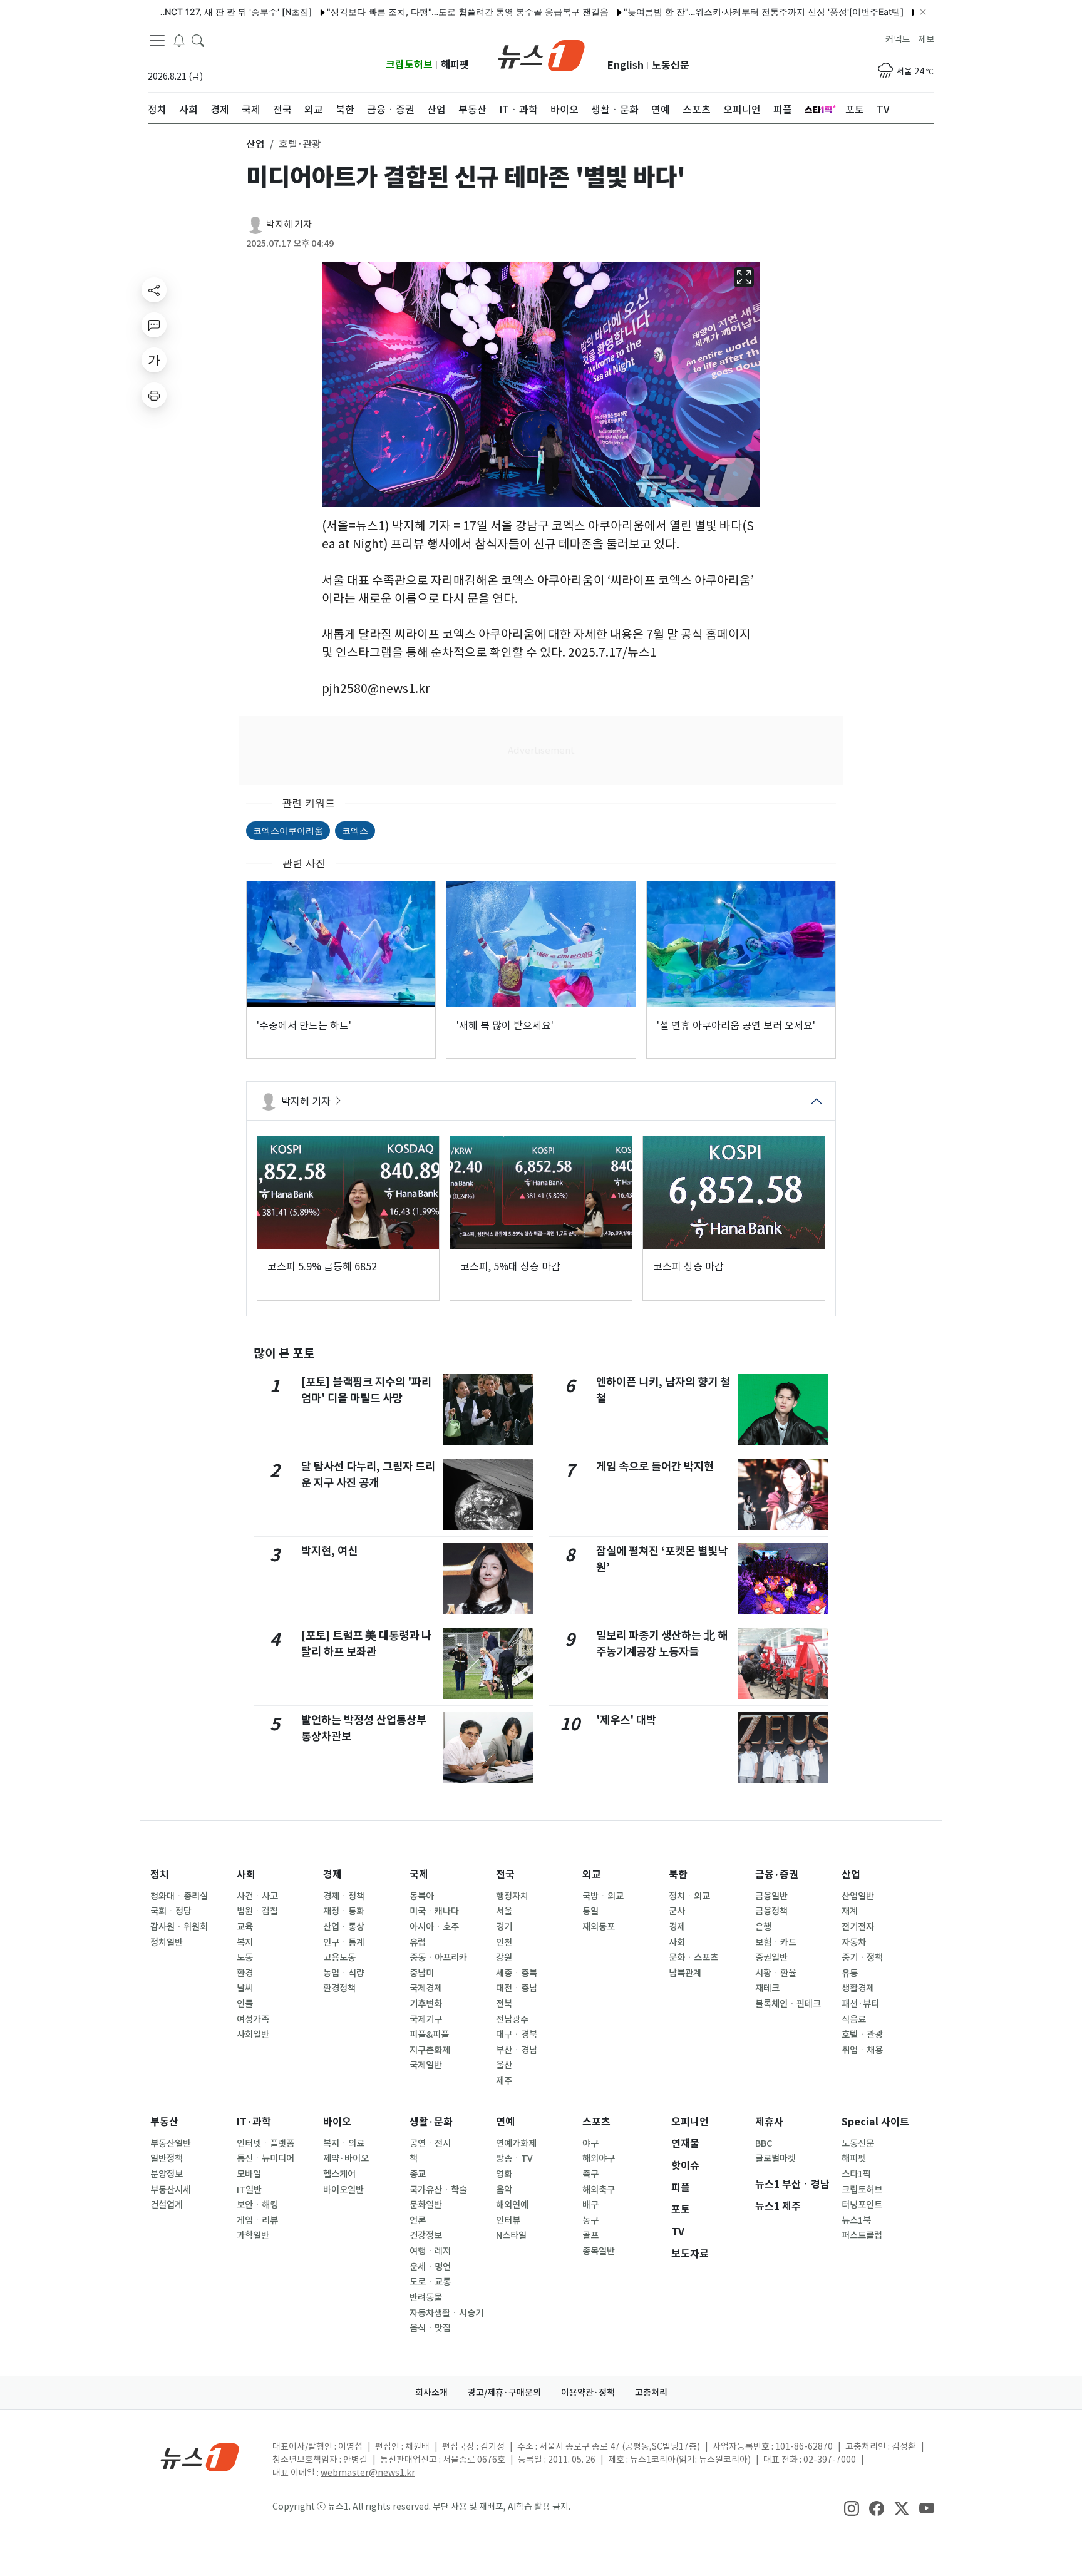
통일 (590, 1911)
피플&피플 (429, 2035)
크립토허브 (409, 65)
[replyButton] (154, 325)
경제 (332, 1875)
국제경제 (426, 1988)
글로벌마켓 (775, 2158)
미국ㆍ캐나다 (434, 1911)
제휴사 (769, 2122)
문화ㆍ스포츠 (693, 1958)
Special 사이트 (875, 2122)
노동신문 (671, 65)
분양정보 (167, 2174)
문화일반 (426, 2205)
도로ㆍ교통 (430, 2282)
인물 (245, 2004)
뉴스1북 (856, 2220)
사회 (246, 1875)
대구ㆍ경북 (517, 2035)
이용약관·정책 (588, 2393)
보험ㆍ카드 (776, 1942)
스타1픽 (856, 2174)
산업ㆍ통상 (344, 1927)
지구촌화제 (430, 2050)
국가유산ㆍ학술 (438, 2190)
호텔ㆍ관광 (862, 2035)
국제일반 (426, 2065)
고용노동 (339, 1958)
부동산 (164, 2122)
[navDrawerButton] (157, 41)
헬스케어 (339, 2174)
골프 (590, 2235)
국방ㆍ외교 (603, 1896)
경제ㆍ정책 (344, 1896)
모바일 (249, 2174)
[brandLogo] (541, 54)
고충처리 (651, 2393)
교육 (245, 1927)
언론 (418, 2220)
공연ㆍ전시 (430, 2143)
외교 (592, 1875)
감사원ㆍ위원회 (179, 1927)
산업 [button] (255, 144)
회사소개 (431, 2393)
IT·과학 (254, 2122)
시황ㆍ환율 (776, 1973)
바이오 (337, 2122)
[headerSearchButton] (198, 40)
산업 (851, 1875)
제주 (504, 2081)
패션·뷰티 (860, 2004)
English (626, 65)
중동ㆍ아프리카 (438, 1958)
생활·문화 (431, 2122)
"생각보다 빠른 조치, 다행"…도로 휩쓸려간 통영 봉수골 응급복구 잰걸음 (411, 12)
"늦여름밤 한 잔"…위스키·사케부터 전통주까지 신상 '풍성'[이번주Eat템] (707, 12)
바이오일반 (343, 2190)
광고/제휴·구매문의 (504, 2393)
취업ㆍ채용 (862, 2050)
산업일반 (858, 1896)
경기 (504, 1927)
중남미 (422, 1973)
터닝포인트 (862, 2205)
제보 (926, 39)
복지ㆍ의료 (344, 2143)
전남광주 (512, 2019)
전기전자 (858, 1927)
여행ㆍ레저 (430, 2251)
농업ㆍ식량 (344, 1973)
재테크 (767, 1988)
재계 (850, 1911)
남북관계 (685, 1973)
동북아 (422, 1896)
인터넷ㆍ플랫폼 (265, 2143)
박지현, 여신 (329, 1551)
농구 (590, 2220)
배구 (590, 2205)
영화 (504, 2174)
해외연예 (512, 2205)
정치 (160, 1875)
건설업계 (167, 2205)
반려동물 (426, 2297)
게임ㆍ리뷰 (257, 2220)
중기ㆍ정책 (862, 1958)
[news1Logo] (200, 2457)
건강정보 (426, 2235)
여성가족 (253, 2019)
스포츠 (596, 2122)
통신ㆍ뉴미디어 (265, 2158)
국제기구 (426, 2019)
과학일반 (253, 2235)
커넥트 (898, 39)
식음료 (854, 2019)
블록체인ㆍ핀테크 (788, 2004)
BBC (764, 2143)
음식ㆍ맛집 (430, 2328)
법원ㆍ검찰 (257, 1911)
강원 (504, 1958)
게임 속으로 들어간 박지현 (655, 1466)
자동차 (854, 1942)
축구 (590, 2174)
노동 (245, 1958)
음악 (504, 2190)
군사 (677, 1911)
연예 (505, 2122)
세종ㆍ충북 (517, 1973)
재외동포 (599, 1927)
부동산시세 (171, 2190)
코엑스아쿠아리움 (288, 830)
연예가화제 (516, 2143)
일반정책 (167, 2158)
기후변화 (426, 2004)
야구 (590, 2143)
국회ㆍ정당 (171, 1911)
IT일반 (249, 2190)
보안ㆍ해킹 (257, 2205)
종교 (418, 2174)
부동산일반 (171, 2143)
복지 (245, 1942)
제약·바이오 (346, 2158)
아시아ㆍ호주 (434, 1927)
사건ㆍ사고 (257, 1896)
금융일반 (771, 1896)
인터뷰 (508, 2220)
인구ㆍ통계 (344, 1942)
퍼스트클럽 (862, 2235)
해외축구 (599, 2190)
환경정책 (339, 1988)
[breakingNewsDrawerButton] (179, 40)
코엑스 (355, 830)
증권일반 (771, 1958)
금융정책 (771, 1911)
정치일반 (167, 1942)
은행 (763, 1927)
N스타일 (511, 2235)
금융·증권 (777, 1875)
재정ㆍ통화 (344, 1911)
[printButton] (154, 395)
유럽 (418, 1942)
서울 (504, 1911)
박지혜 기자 (289, 224)
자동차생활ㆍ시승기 (446, 2313)
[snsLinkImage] (852, 2508)
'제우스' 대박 (626, 1720)
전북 (504, 2004)
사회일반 (253, 2035)
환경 (245, 1973)
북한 (678, 1875)
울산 (504, 2065)
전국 (505, 1875)
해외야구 (599, 2158)
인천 (504, 1942)
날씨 (245, 1988)
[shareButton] (154, 290)
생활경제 (858, 1988)
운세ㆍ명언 (430, 2267)
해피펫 (455, 65)
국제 (419, 1875)
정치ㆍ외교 (689, 1896)
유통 (850, 1973)
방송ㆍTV (514, 2158)
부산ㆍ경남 (517, 2050)
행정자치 (512, 1896)
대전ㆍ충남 (517, 1988)
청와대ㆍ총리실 (179, 1896)
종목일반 (599, 2251)
